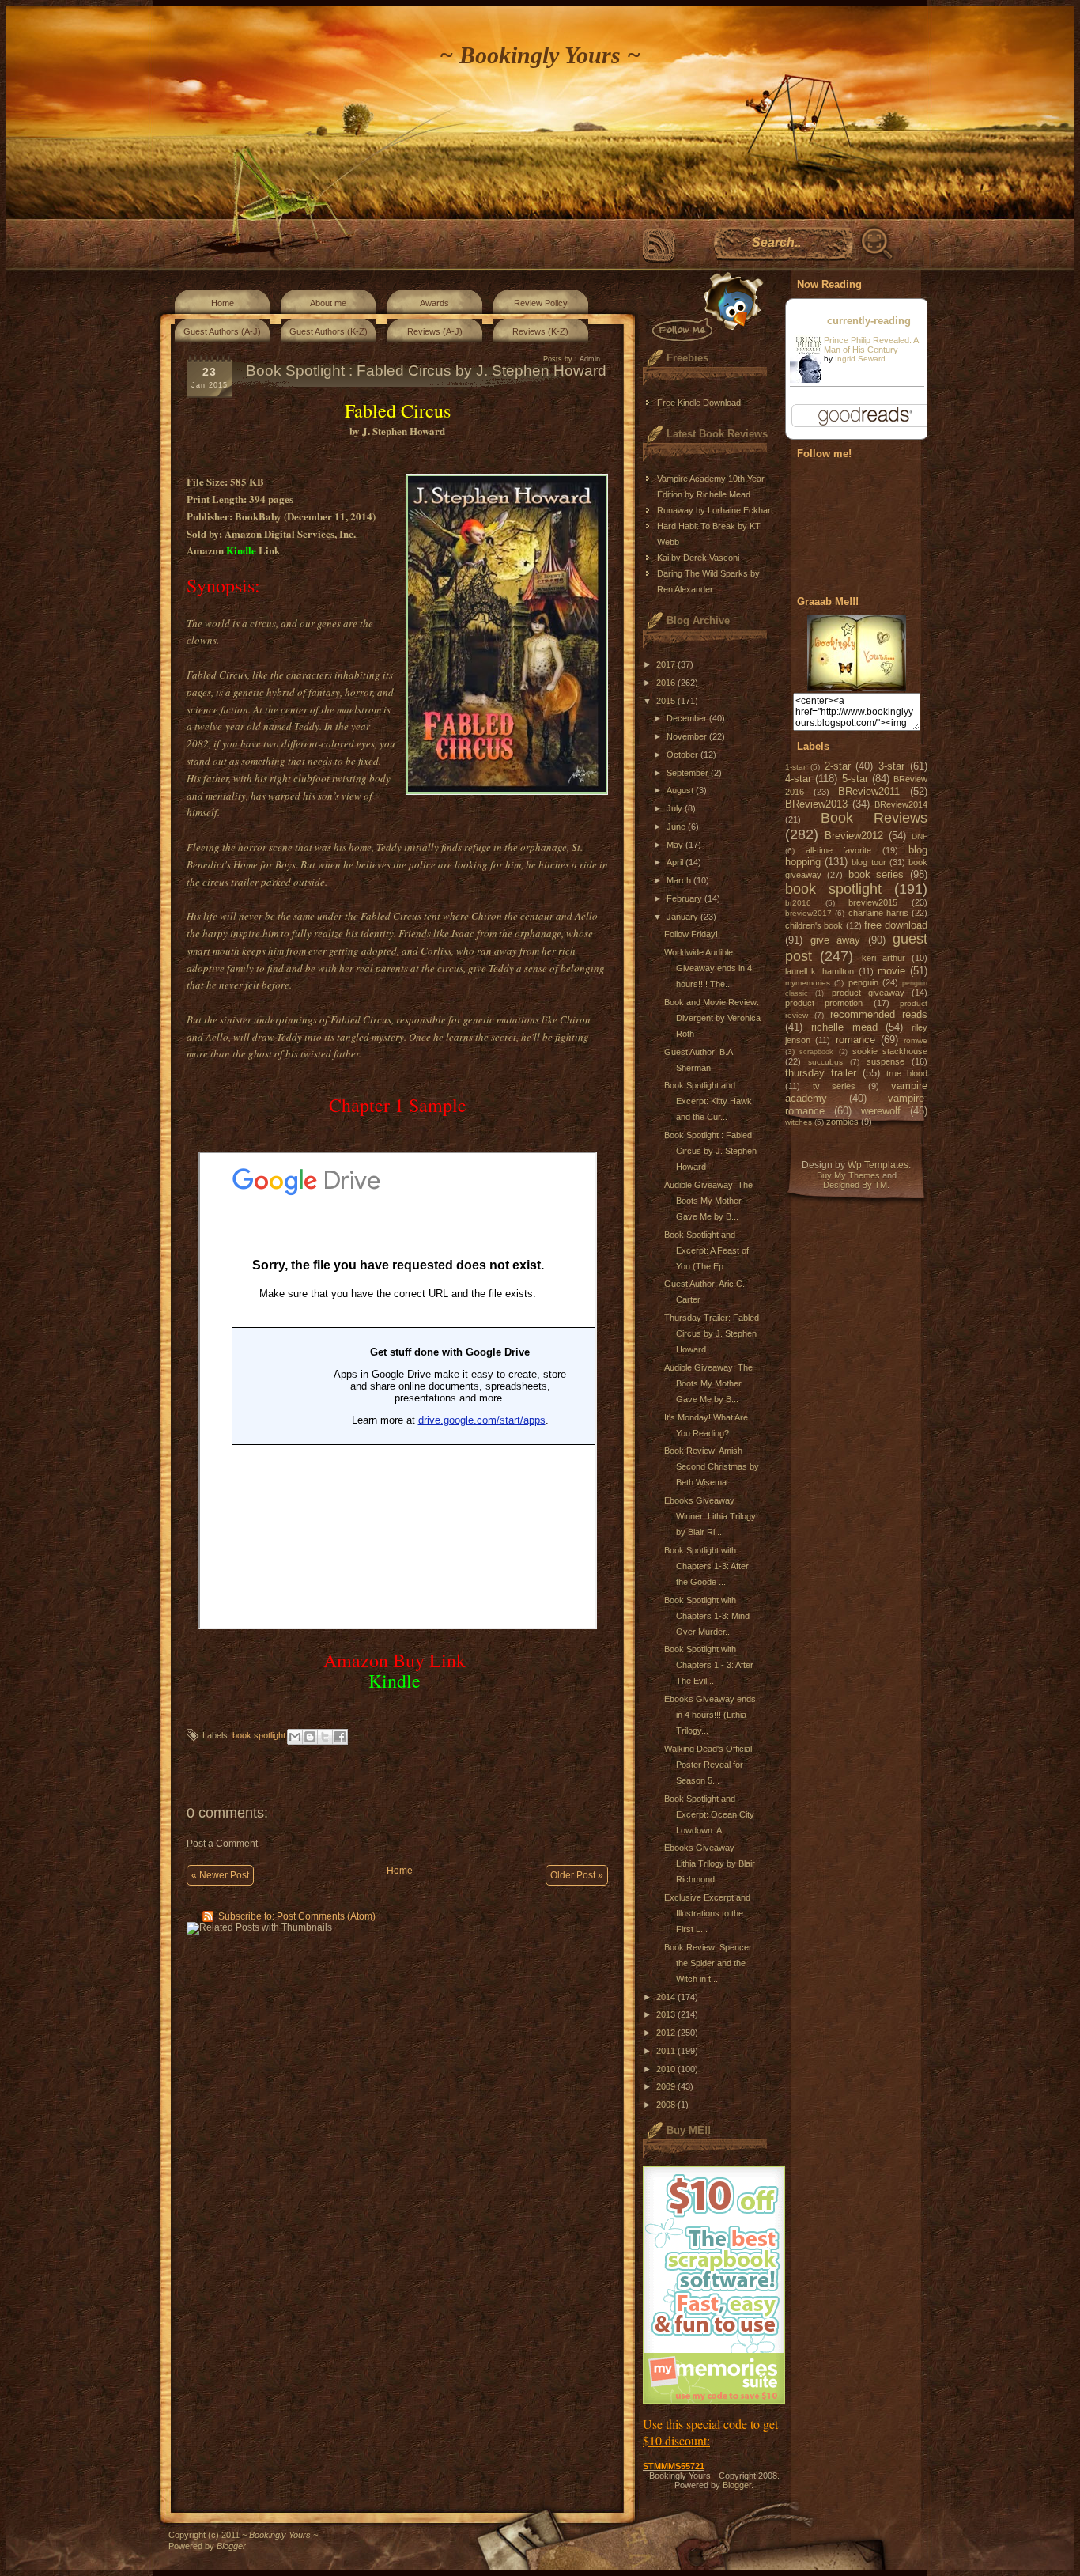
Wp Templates (878, 1165)
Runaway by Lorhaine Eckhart (715, 510)
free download (896, 925)
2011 (667, 2051)
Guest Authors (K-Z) (329, 331)
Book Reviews (874, 818)
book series (876, 874)
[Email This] (295, 1737)
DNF (920, 836)
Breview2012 (854, 836)
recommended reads (879, 1014)
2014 (667, 1997)
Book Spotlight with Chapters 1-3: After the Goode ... (706, 1566)
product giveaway (868, 993)
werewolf (881, 1111)
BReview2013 (816, 804)
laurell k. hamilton (819, 971)
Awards (434, 303)
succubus (825, 1062)
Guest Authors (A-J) (222, 331)
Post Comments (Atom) (326, 1916)
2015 (667, 701)
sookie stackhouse (890, 1051)
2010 (667, 2069)
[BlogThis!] (310, 1737)
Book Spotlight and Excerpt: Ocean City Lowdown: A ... (709, 1814)
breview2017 (808, 913)
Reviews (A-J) (435, 331)
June (677, 827)
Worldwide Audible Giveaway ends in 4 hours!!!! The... (708, 968)
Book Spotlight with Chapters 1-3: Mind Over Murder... (707, 1616)
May (676, 845)
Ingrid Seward (860, 359)
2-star (838, 766)
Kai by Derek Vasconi (698, 558)
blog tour (869, 862)
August (681, 790)
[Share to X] (325, 1737)
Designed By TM (855, 1185)
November (688, 736)
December (688, 718)
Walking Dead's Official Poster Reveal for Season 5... (708, 1765)
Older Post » (577, 1875)
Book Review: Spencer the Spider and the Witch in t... (708, 1963)
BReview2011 (869, 791)
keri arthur (884, 958)
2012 (667, 2033)
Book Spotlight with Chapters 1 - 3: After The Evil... (709, 1665)
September (689, 773)
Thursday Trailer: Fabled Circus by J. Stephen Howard (712, 1333)
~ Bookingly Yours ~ (540, 55)
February (685, 898)
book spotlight (259, 1735)
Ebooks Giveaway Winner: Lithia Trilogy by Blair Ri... (710, 1516)
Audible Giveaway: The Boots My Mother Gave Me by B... (708, 1201)
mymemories (808, 983)
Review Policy (541, 303)
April (676, 862)
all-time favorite (839, 850)
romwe (916, 1040)
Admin (590, 359)
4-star (798, 779)
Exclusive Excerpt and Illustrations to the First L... (707, 1913)
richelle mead (844, 1027)
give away (836, 940)
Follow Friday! (691, 934)
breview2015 (873, 902)
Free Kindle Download (699, 403)
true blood (907, 1073)
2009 (667, 2086)
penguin (863, 982)
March (680, 880)
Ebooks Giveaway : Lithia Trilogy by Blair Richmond (710, 1863)
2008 (667, 2105)
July (676, 808)
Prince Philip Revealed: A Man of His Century (871, 345)
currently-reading (869, 321)
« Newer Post (220, 1875)
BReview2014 (901, 804)
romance (855, 1040)
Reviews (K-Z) (540, 331)
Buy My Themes (848, 1175)
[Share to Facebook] (340, 1737)
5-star (855, 779)
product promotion (824, 1003)
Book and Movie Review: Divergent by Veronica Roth (712, 1018)
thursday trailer (821, 1073)
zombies (842, 1122)
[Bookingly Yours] (857, 688)
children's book (814, 925)
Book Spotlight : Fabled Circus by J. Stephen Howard (710, 1151)
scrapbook (816, 1052)
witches (799, 1122)
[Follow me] (704, 306)
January (683, 917)
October (683, 755)
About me (328, 303)
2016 (667, 683)
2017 (667, 664)
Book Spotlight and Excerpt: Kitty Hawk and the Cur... (708, 1101)
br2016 (798, 903)
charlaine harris (878, 913)
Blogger (737, 2485)
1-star (795, 767)
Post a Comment (222, 1844)
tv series (835, 1086)
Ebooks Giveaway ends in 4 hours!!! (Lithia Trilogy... (710, 1715)
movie (891, 971)
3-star (891, 766)
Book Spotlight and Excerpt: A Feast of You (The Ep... (706, 1250)
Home (223, 303)
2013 (667, 2014)
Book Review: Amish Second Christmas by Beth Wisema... (712, 1466)
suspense (886, 1061)
